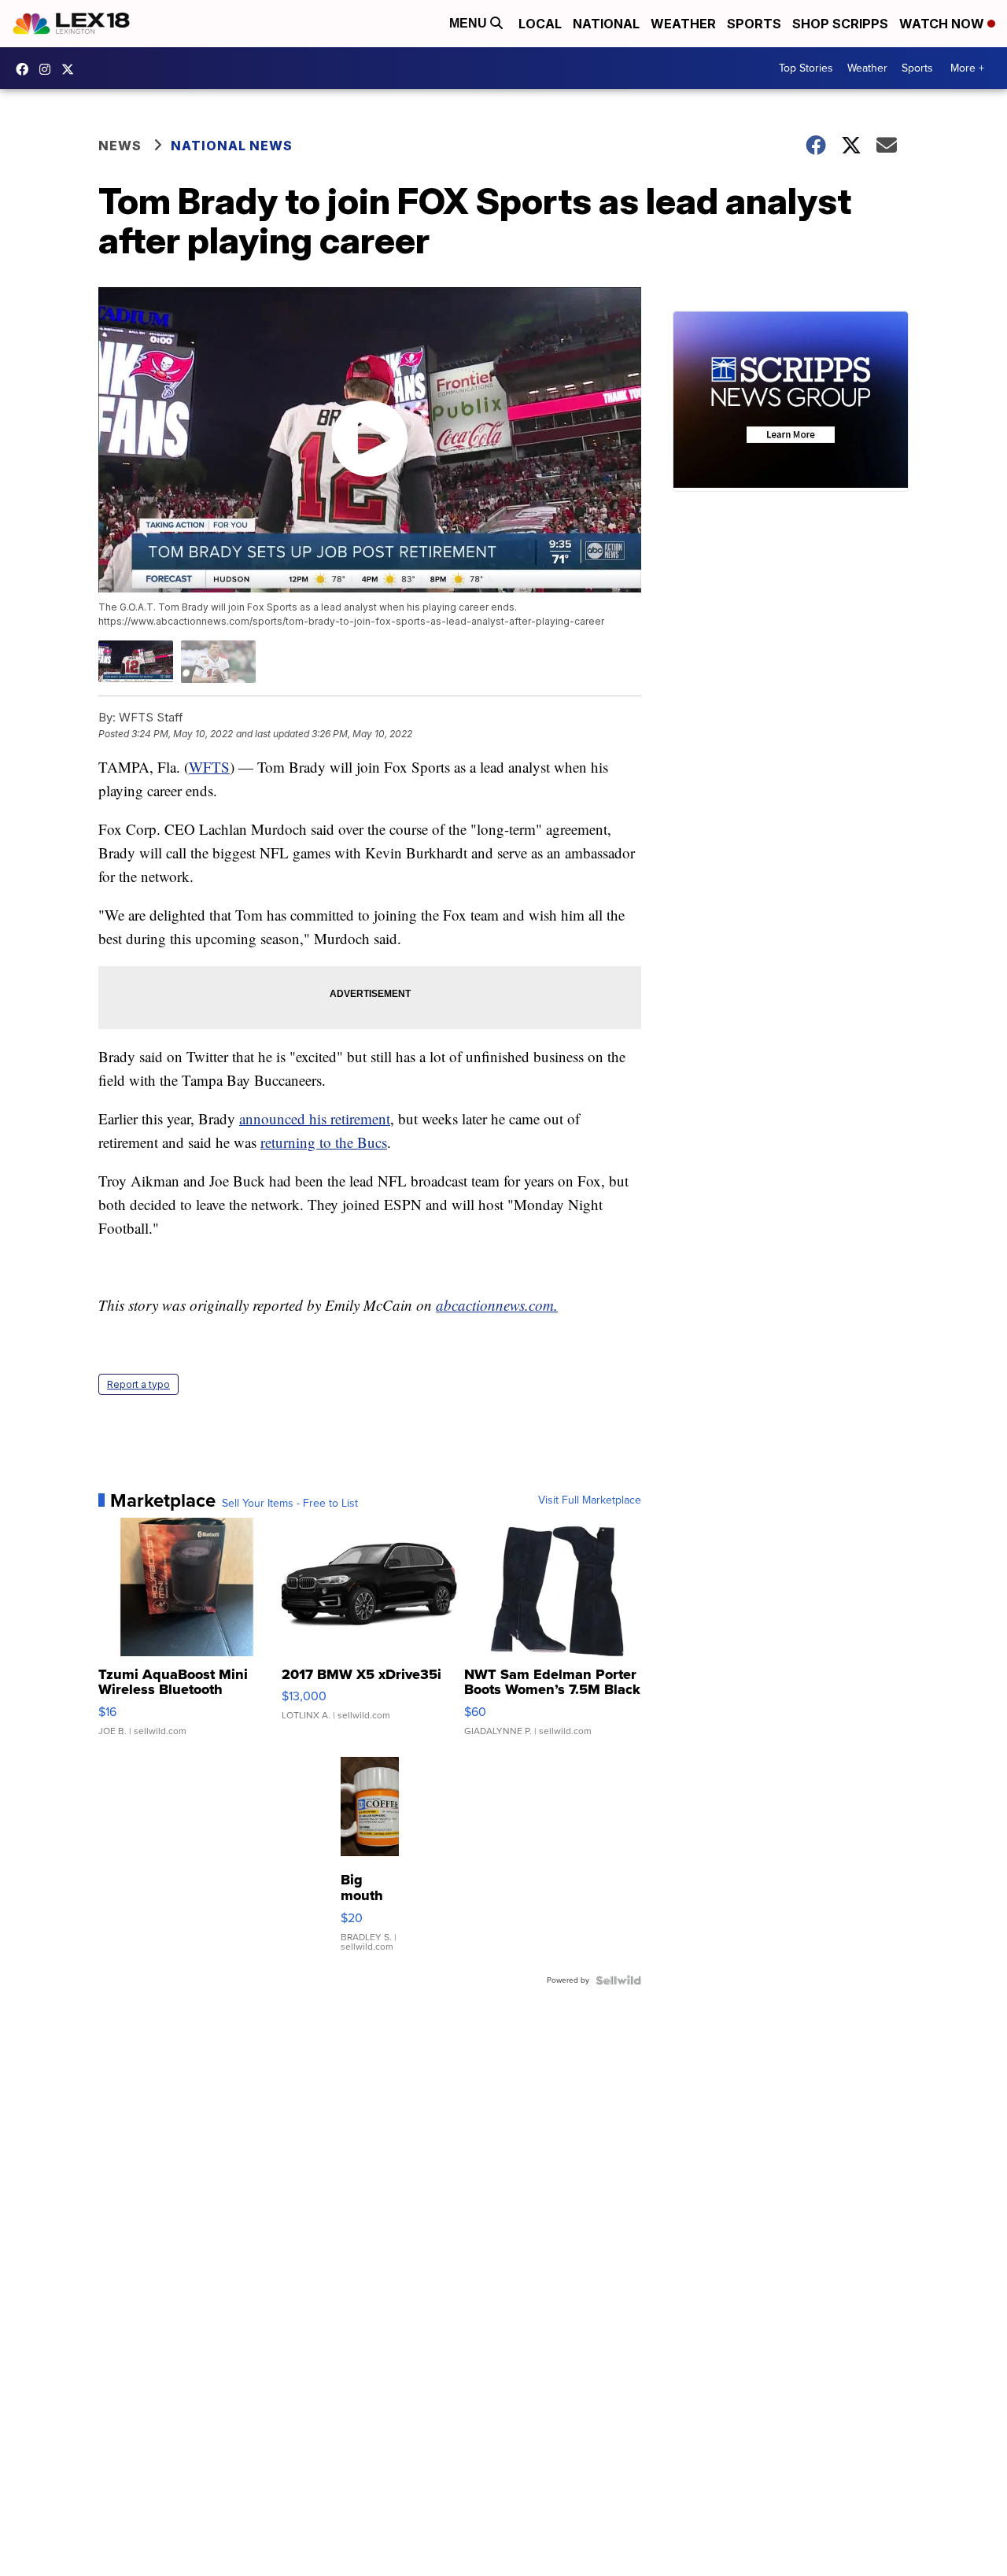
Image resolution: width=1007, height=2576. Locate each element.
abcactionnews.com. (497, 1305)
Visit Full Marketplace (590, 1500)
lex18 (26, 69)
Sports (754, 24)
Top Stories (806, 68)
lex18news (72, 69)
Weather (683, 24)
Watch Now (943, 24)
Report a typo (138, 1384)
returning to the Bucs (324, 1142)
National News (232, 146)
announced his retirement (315, 1118)
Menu (470, 23)
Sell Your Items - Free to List (290, 1504)
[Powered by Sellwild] (618, 1980)
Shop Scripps (840, 24)
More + (967, 68)
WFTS (209, 767)
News (120, 146)
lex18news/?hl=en (49, 69)
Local (540, 24)
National (606, 24)
